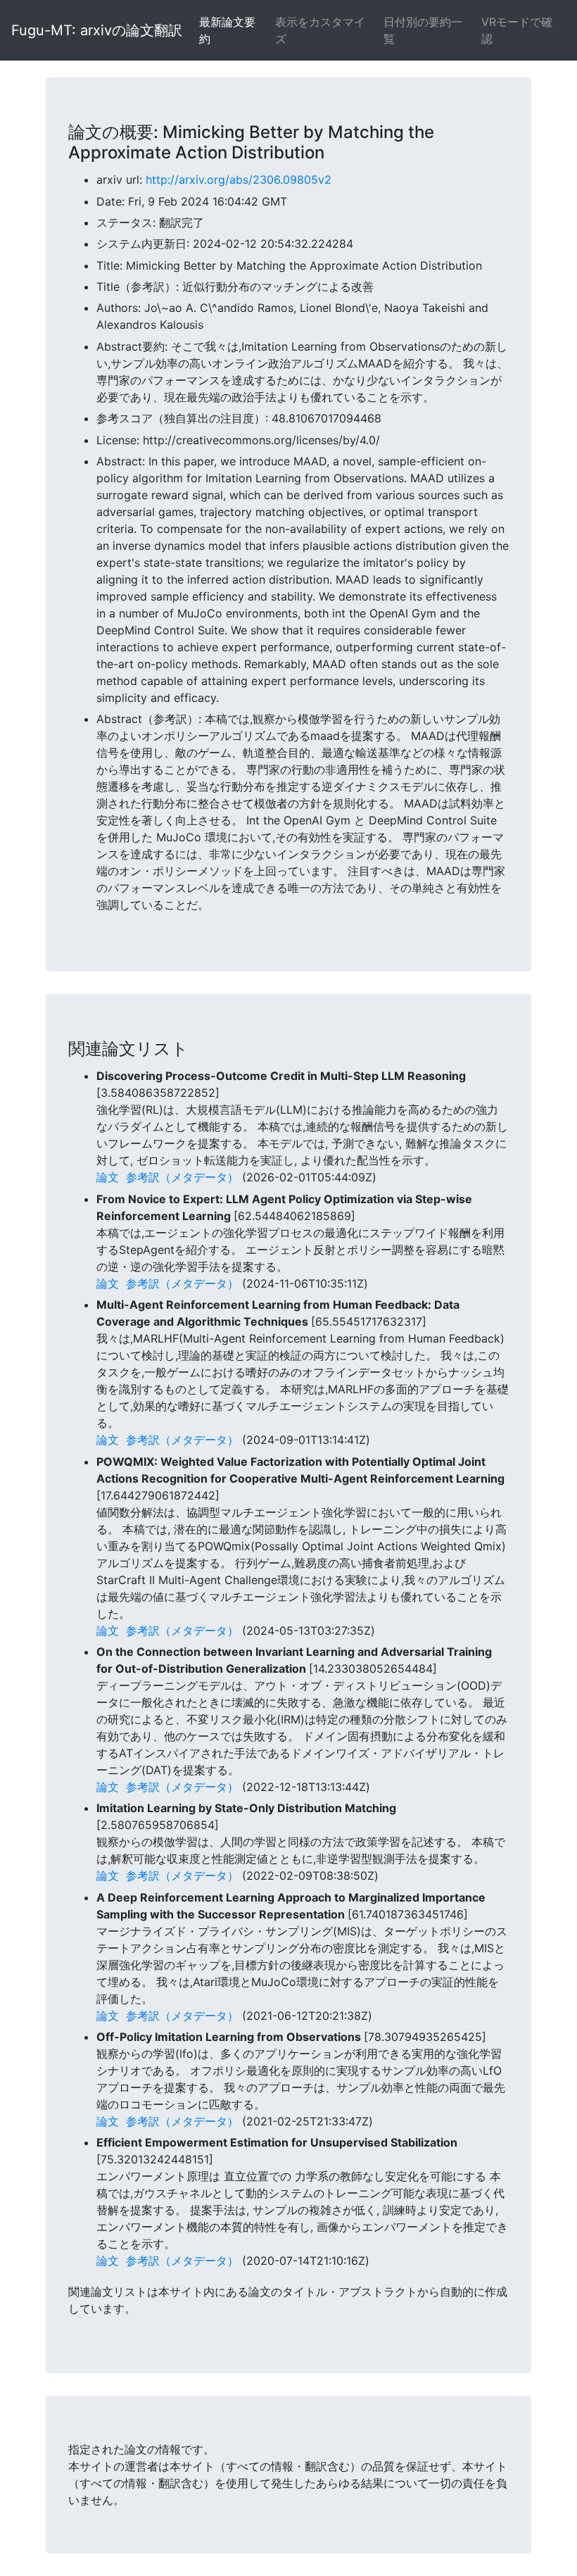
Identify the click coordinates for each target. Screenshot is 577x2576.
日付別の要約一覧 (423, 30)
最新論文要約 (227, 30)
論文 (108, 1177)
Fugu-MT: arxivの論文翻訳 (97, 30)
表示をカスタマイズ (320, 30)
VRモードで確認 (517, 30)
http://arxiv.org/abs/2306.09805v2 (239, 180)
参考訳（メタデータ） (182, 1177)
